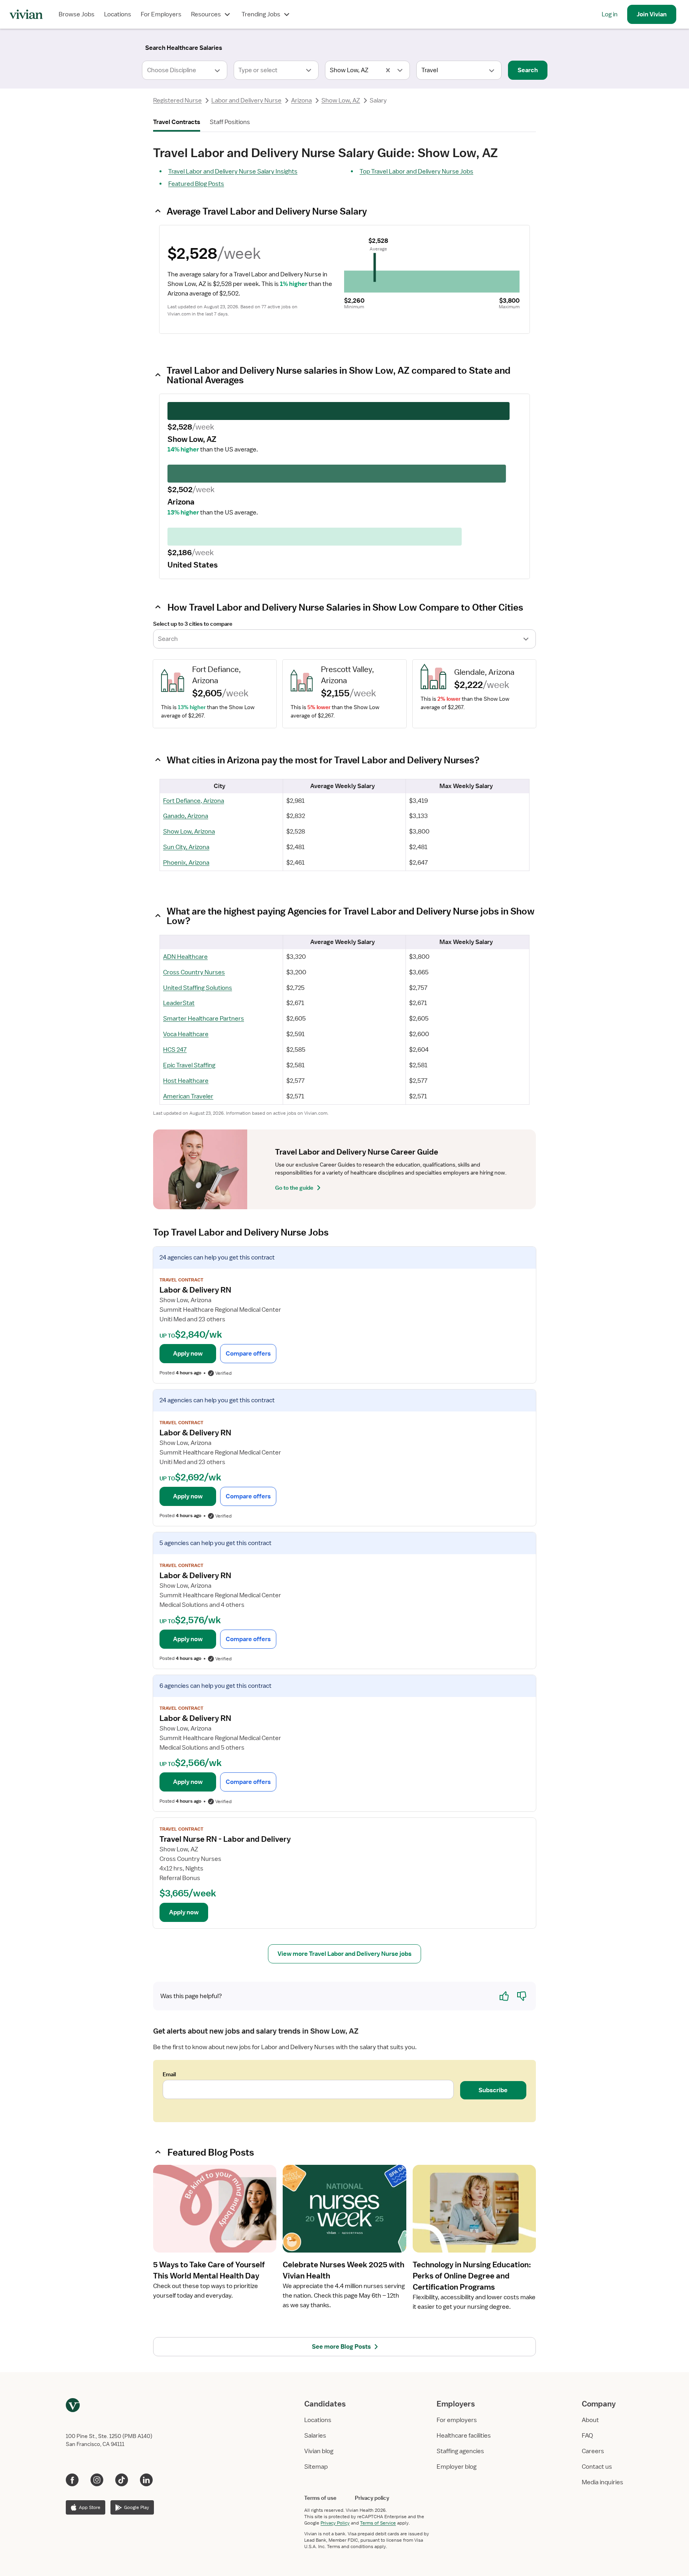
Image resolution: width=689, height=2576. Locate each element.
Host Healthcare (186, 1081)
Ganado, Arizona (186, 816)
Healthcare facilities (464, 2436)
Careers (593, 2451)
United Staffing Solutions (198, 988)
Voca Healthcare (186, 1034)
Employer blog (457, 2467)
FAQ (587, 2436)
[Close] (459, 46)
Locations (118, 14)
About (590, 2420)
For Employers (161, 14)
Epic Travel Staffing (189, 1065)
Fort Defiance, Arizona (194, 801)
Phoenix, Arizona (186, 863)
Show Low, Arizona (189, 832)
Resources (206, 14)
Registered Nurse (177, 101)
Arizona (301, 101)
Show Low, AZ (341, 101)
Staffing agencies (460, 2451)
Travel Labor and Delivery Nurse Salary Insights (233, 171)
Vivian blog (319, 2451)
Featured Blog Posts (196, 184)
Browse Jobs (77, 14)
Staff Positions (230, 122)
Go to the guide (294, 1188)
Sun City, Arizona (186, 847)
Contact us (597, 2467)
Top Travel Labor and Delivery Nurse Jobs (416, 171)
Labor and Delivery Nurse (246, 101)
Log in (610, 14)
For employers (457, 2420)
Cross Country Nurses (194, 972)
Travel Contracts (177, 122)
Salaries (315, 2436)
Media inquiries (602, 2482)
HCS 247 (175, 1050)
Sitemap (316, 2467)
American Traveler (188, 1096)
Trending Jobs (261, 14)
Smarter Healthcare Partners (204, 1019)
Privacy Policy (335, 2523)
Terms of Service (378, 2523)
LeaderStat (179, 1003)
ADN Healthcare (185, 957)
